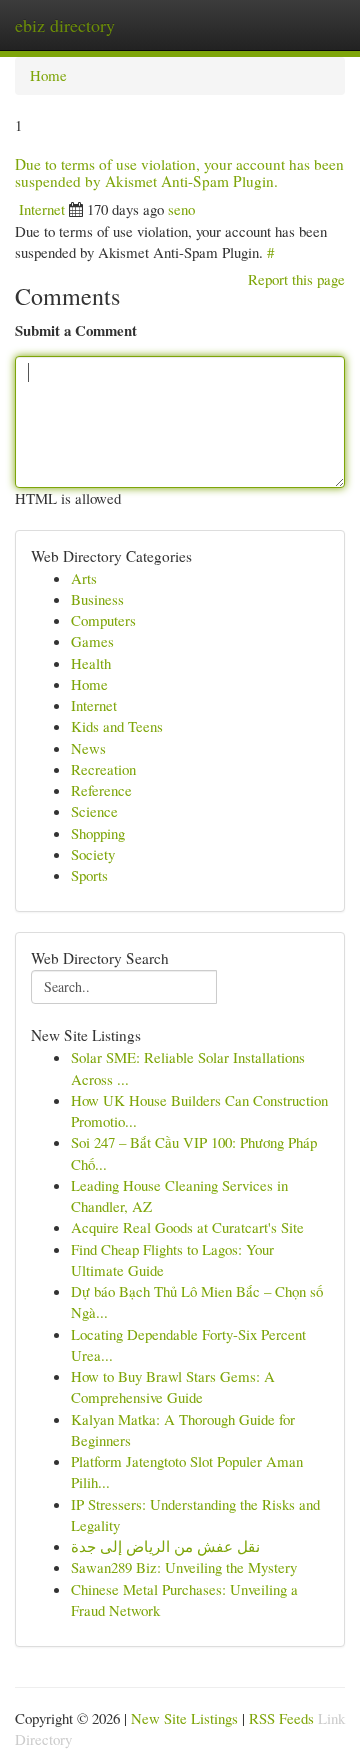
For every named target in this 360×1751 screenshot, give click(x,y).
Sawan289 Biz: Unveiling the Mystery (184, 1567)
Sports (89, 875)
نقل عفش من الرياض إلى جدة (165, 1546)
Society (93, 854)
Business (97, 599)
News (88, 748)
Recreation (103, 769)
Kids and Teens (117, 726)
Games (92, 641)
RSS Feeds (281, 1718)
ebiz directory (65, 25)
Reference (101, 790)
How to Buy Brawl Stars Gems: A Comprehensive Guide (173, 1386)
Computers (103, 620)
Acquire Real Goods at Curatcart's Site (187, 1227)
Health (91, 663)
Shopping (98, 833)
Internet (42, 209)
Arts (84, 578)
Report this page (296, 279)
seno (181, 209)
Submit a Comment (76, 330)
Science (94, 811)
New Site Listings (184, 1718)
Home (48, 75)
